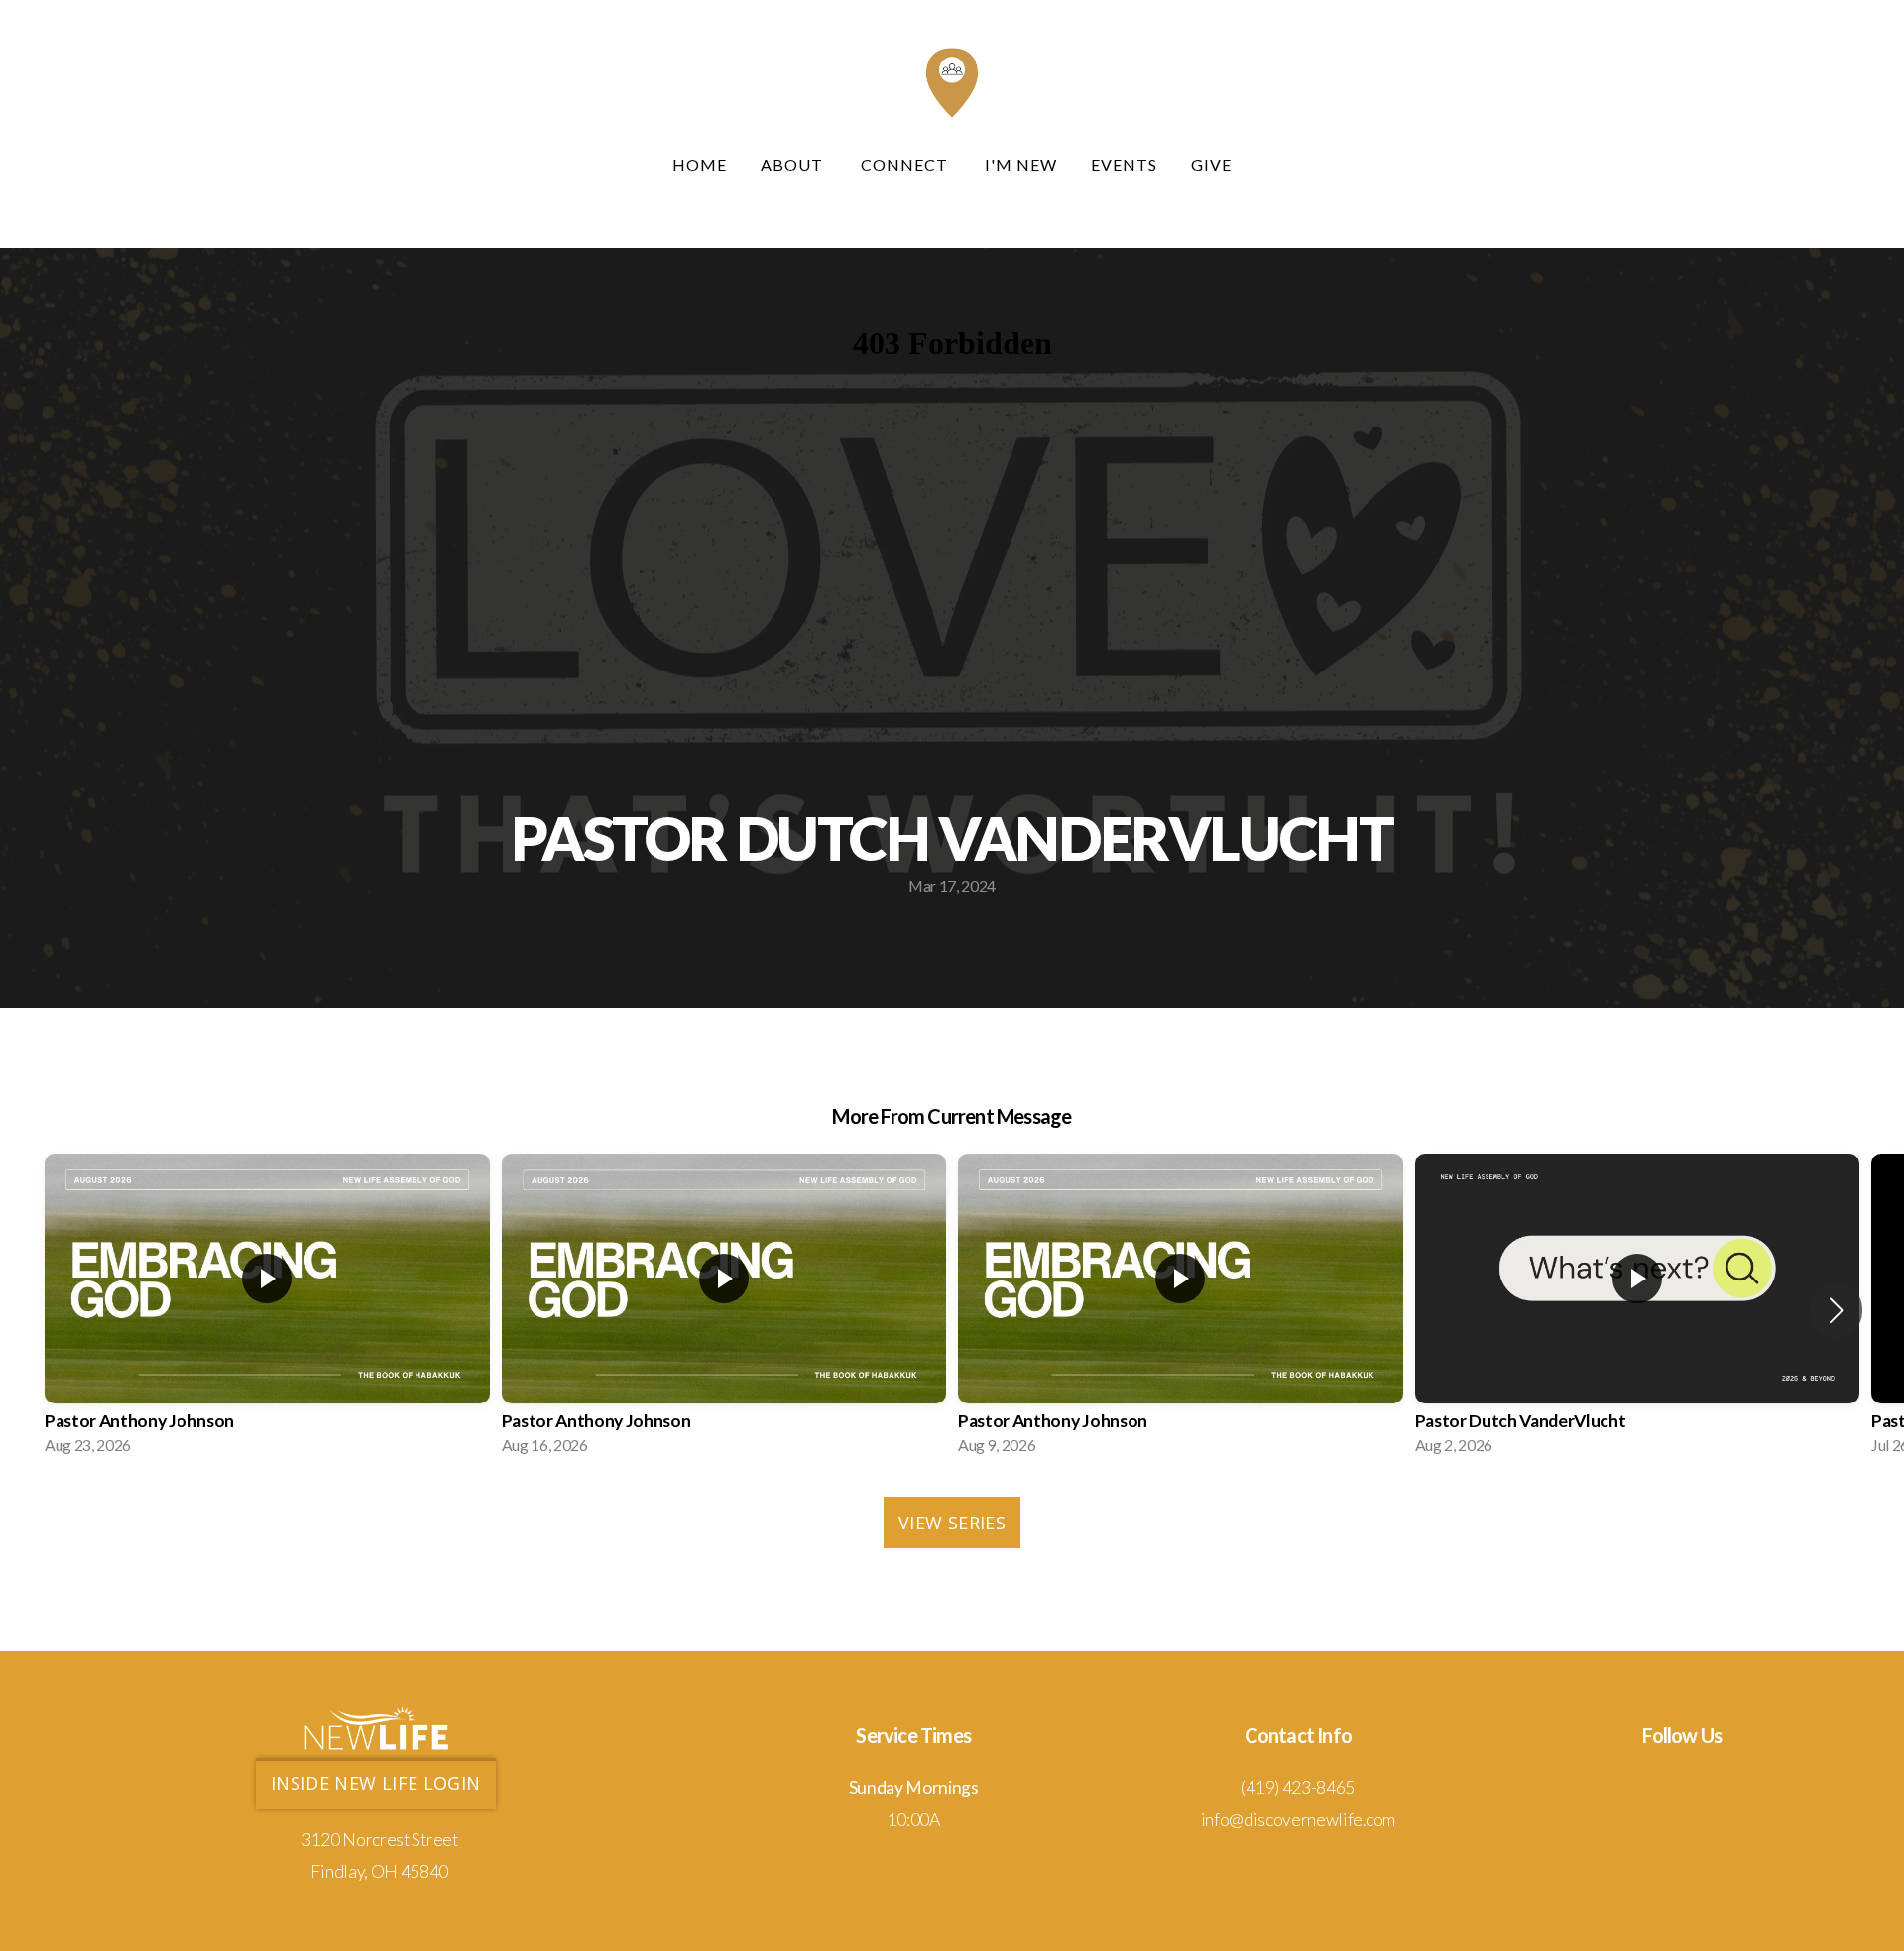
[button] (1836, 1310)
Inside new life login (376, 1783)
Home (700, 164)
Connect (906, 164)
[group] (267, 1310)
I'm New (1021, 164)
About (794, 164)
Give (1211, 164)
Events (1124, 164)
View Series (952, 1523)
